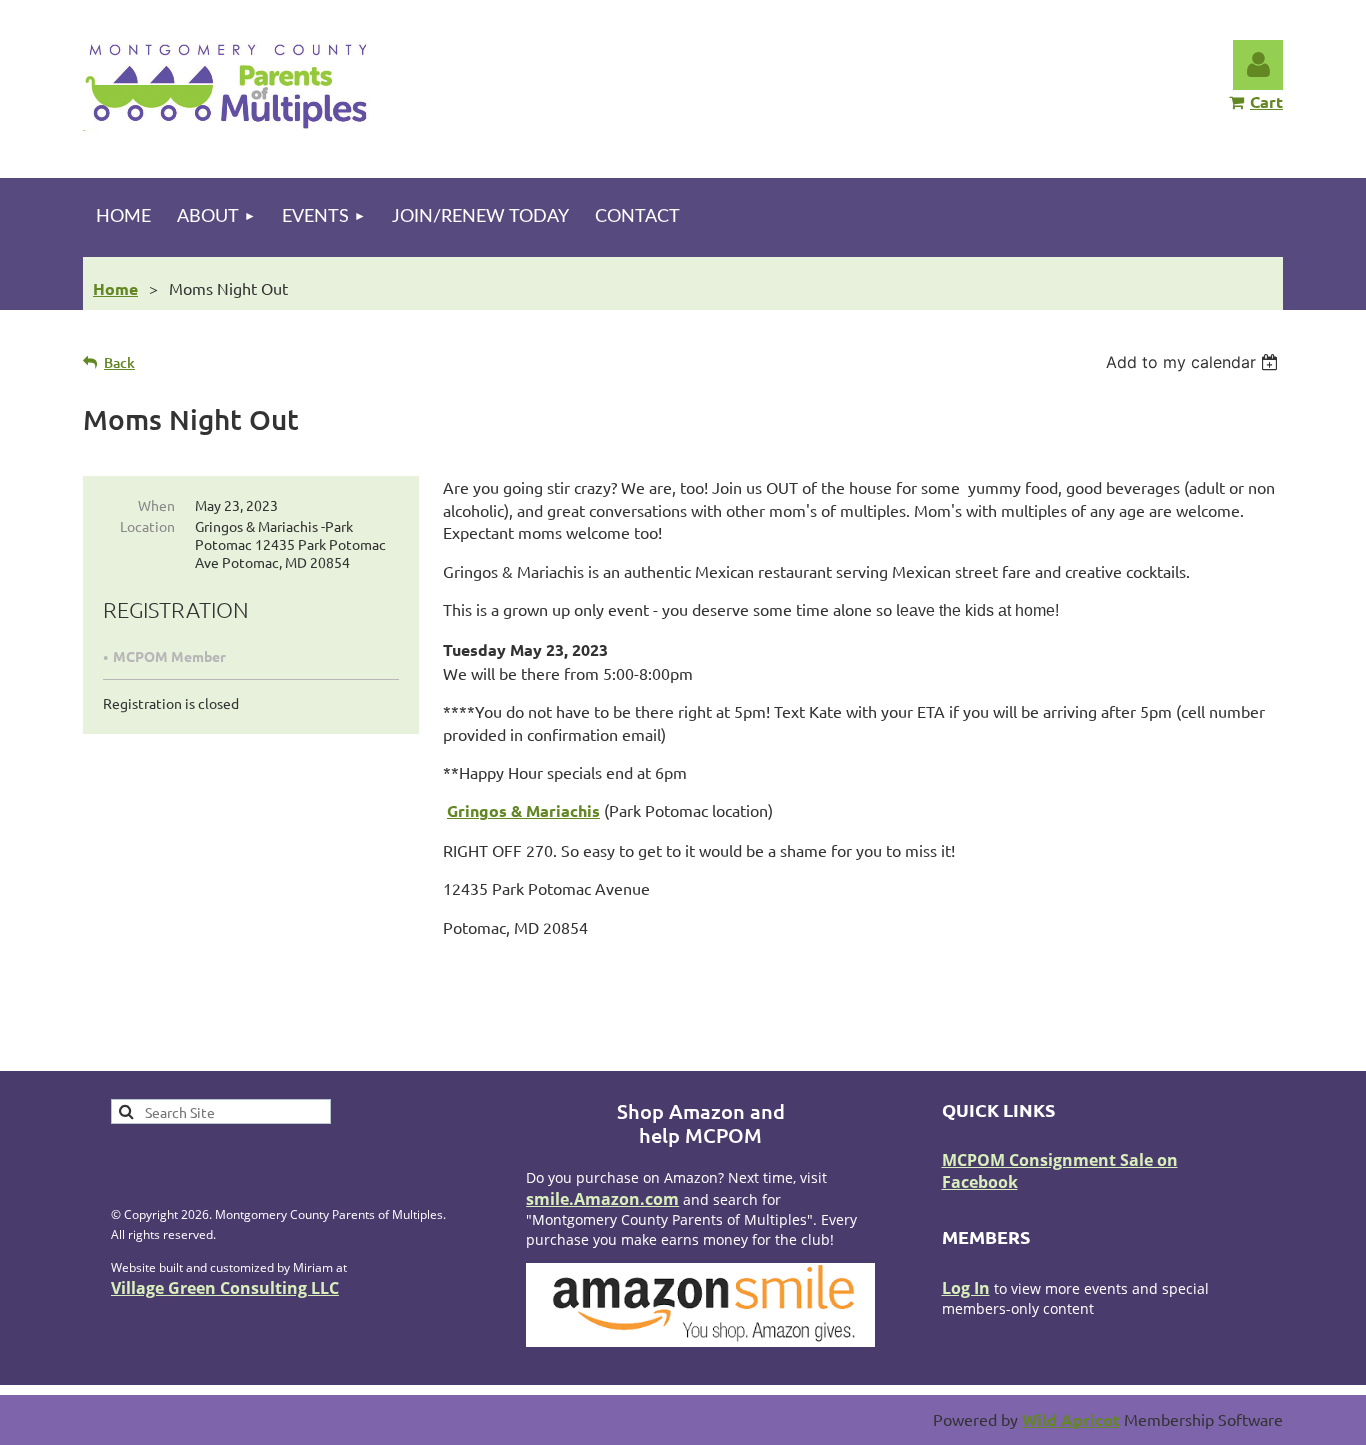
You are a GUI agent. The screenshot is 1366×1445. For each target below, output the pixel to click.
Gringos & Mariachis (523, 810)
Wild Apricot (1071, 1419)
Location (147, 526)
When (156, 505)
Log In (966, 1288)
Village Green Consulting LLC (225, 1288)
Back (119, 362)
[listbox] (1194, 362)
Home (115, 288)
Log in (1258, 65)
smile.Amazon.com (602, 1199)
